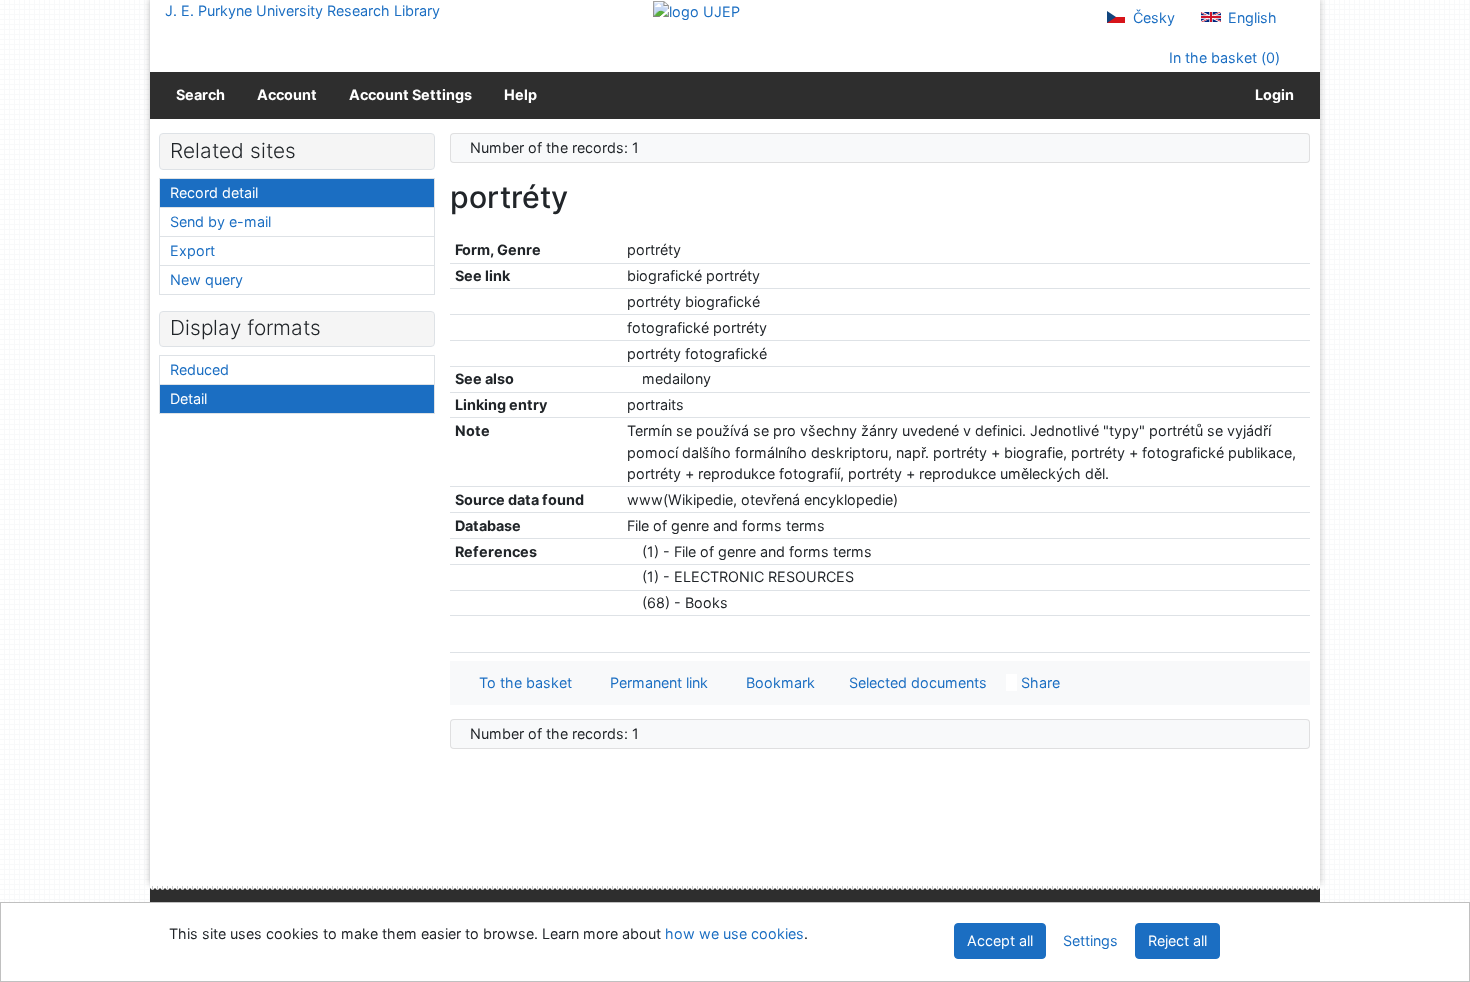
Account (287, 94)
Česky (1152, 17)
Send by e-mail (220, 221)
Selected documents (916, 682)
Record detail (214, 192)
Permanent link (655, 682)
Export (192, 250)
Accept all (1000, 940)
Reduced (199, 369)
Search (200, 94)
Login (1271, 94)
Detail (188, 398)
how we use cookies (734, 933)
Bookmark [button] (776, 682)
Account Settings (410, 94)
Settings (1090, 940)
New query (206, 279)
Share (1038, 682)
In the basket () (1222, 57)
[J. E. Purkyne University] (696, 10)
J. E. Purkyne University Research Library (302, 10)
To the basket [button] (521, 682)
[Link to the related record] (632, 378)
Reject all (1177, 940)
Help (520, 94)
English (1250, 17)
